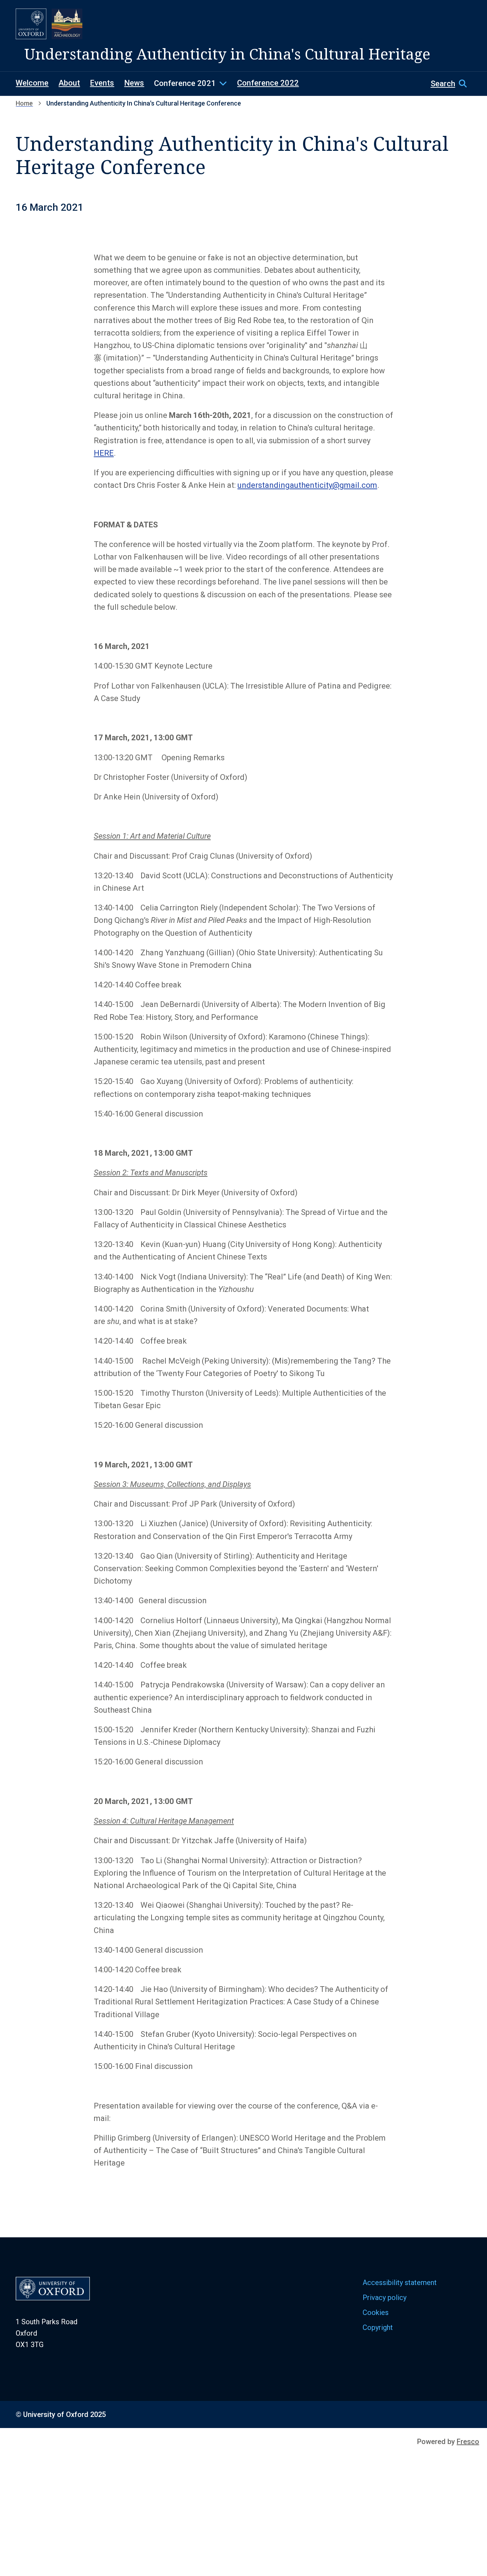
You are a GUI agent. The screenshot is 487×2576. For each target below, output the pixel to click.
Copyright (378, 2327)
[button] (451, 83)
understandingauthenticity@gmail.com (307, 485)
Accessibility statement (400, 2283)
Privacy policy (385, 2298)
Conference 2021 (185, 83)
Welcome (32, 83)
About (69, 83)
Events (102, 83)
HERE (104, 453)
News (134, 83)
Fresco (468, 2442)
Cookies (376, 2312)
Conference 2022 (268, 83)
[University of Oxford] (31, 24)
